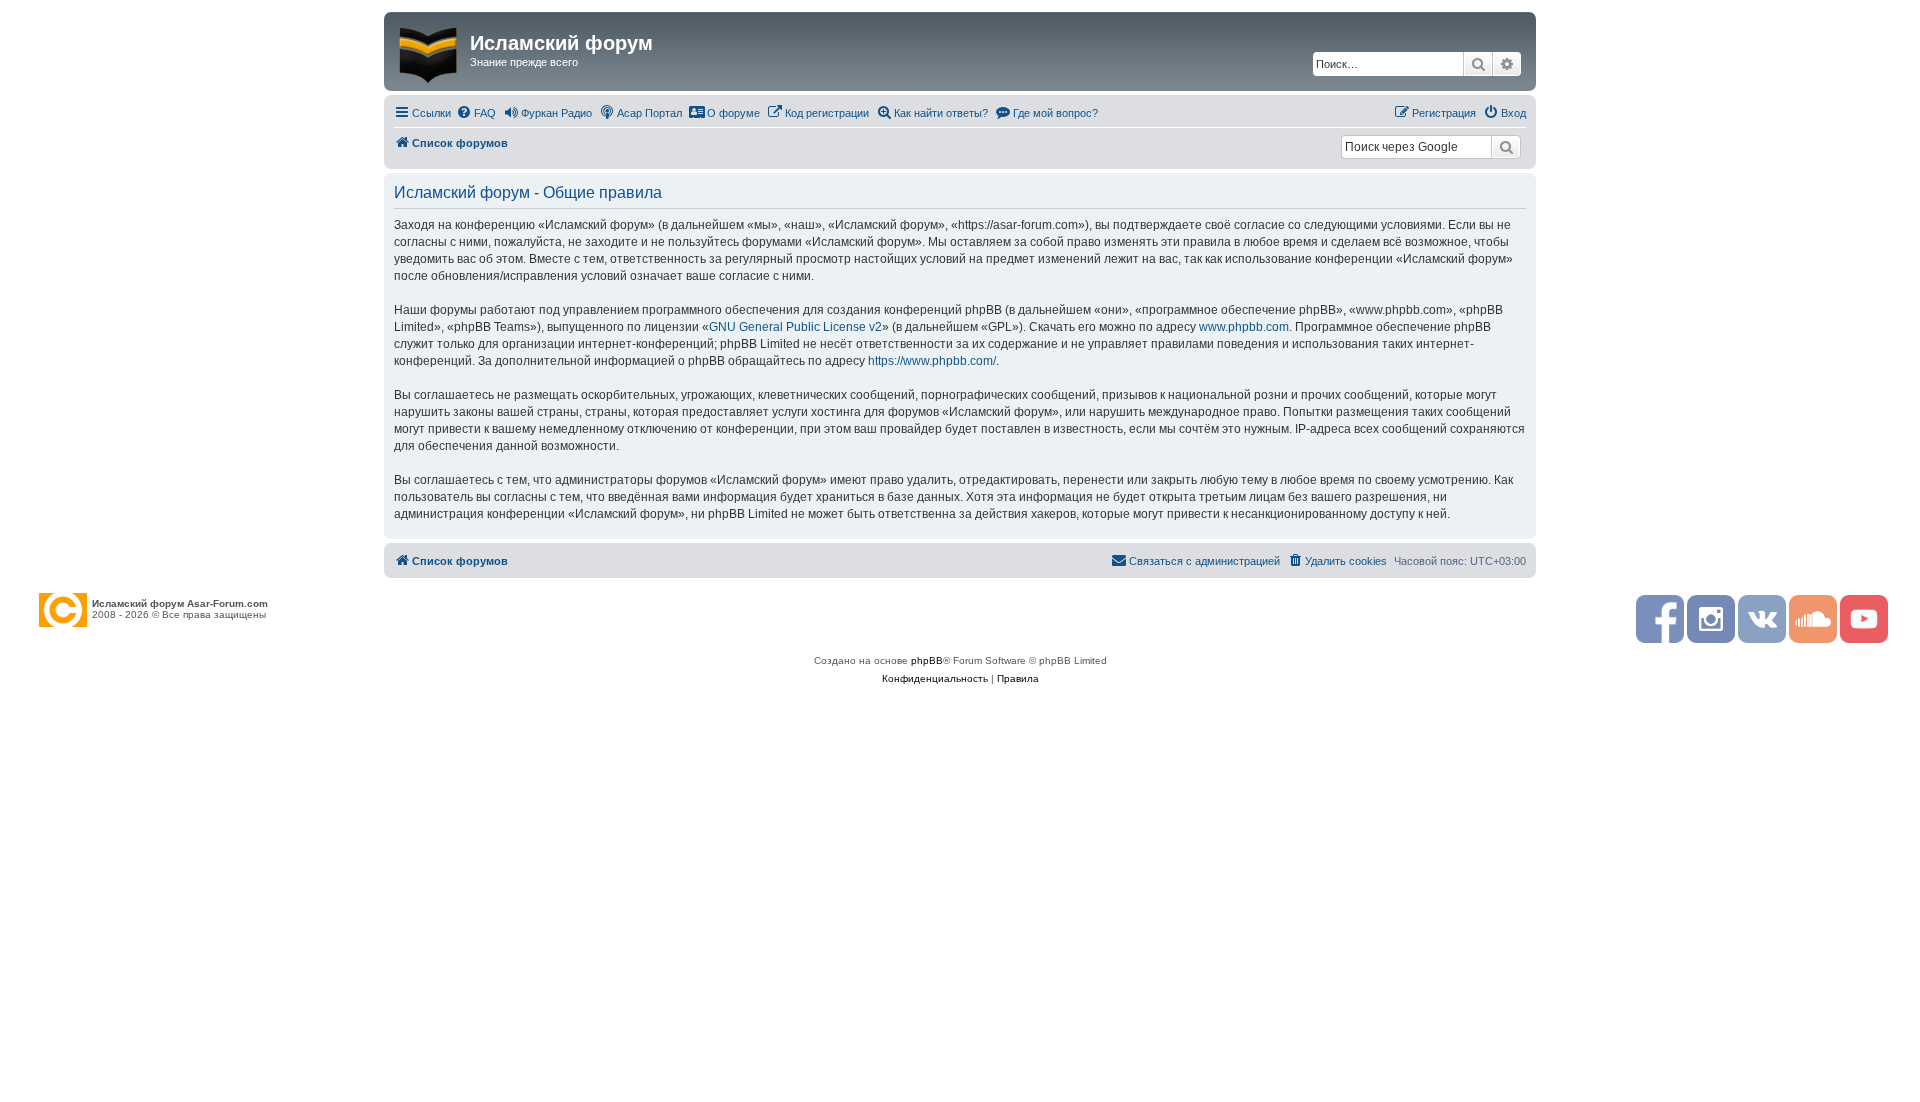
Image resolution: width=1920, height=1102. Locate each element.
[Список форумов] (429, 51)
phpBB (927, 660)
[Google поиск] (1506, 147)
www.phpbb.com (1244, 327)
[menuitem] (476, 113)
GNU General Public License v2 (795, 327)
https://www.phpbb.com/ (932, 361)
